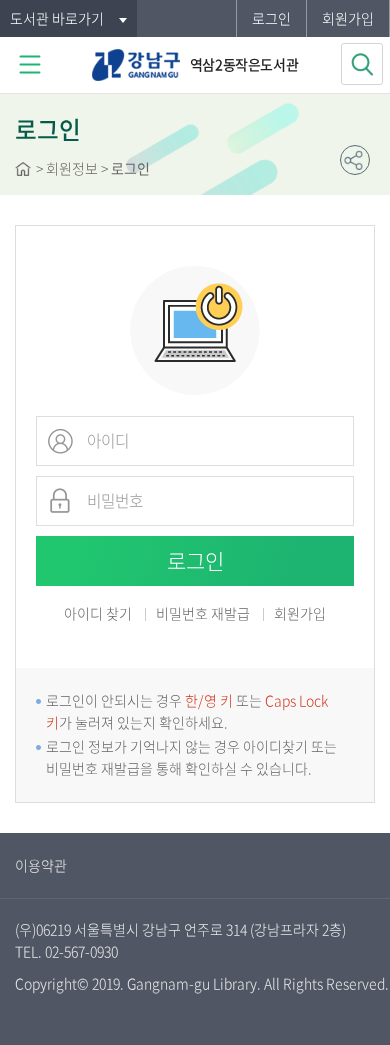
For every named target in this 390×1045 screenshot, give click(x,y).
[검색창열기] (362, 64)
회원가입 (348, 18)
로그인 (271, 18)
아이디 (60, 441)
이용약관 (41, 865)
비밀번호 (60, 501)
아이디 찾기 (98, 613)
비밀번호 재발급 (203, 614)
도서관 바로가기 (57, 18)
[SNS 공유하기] (355, 160)
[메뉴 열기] (30, 65)
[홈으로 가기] (23, 171)
